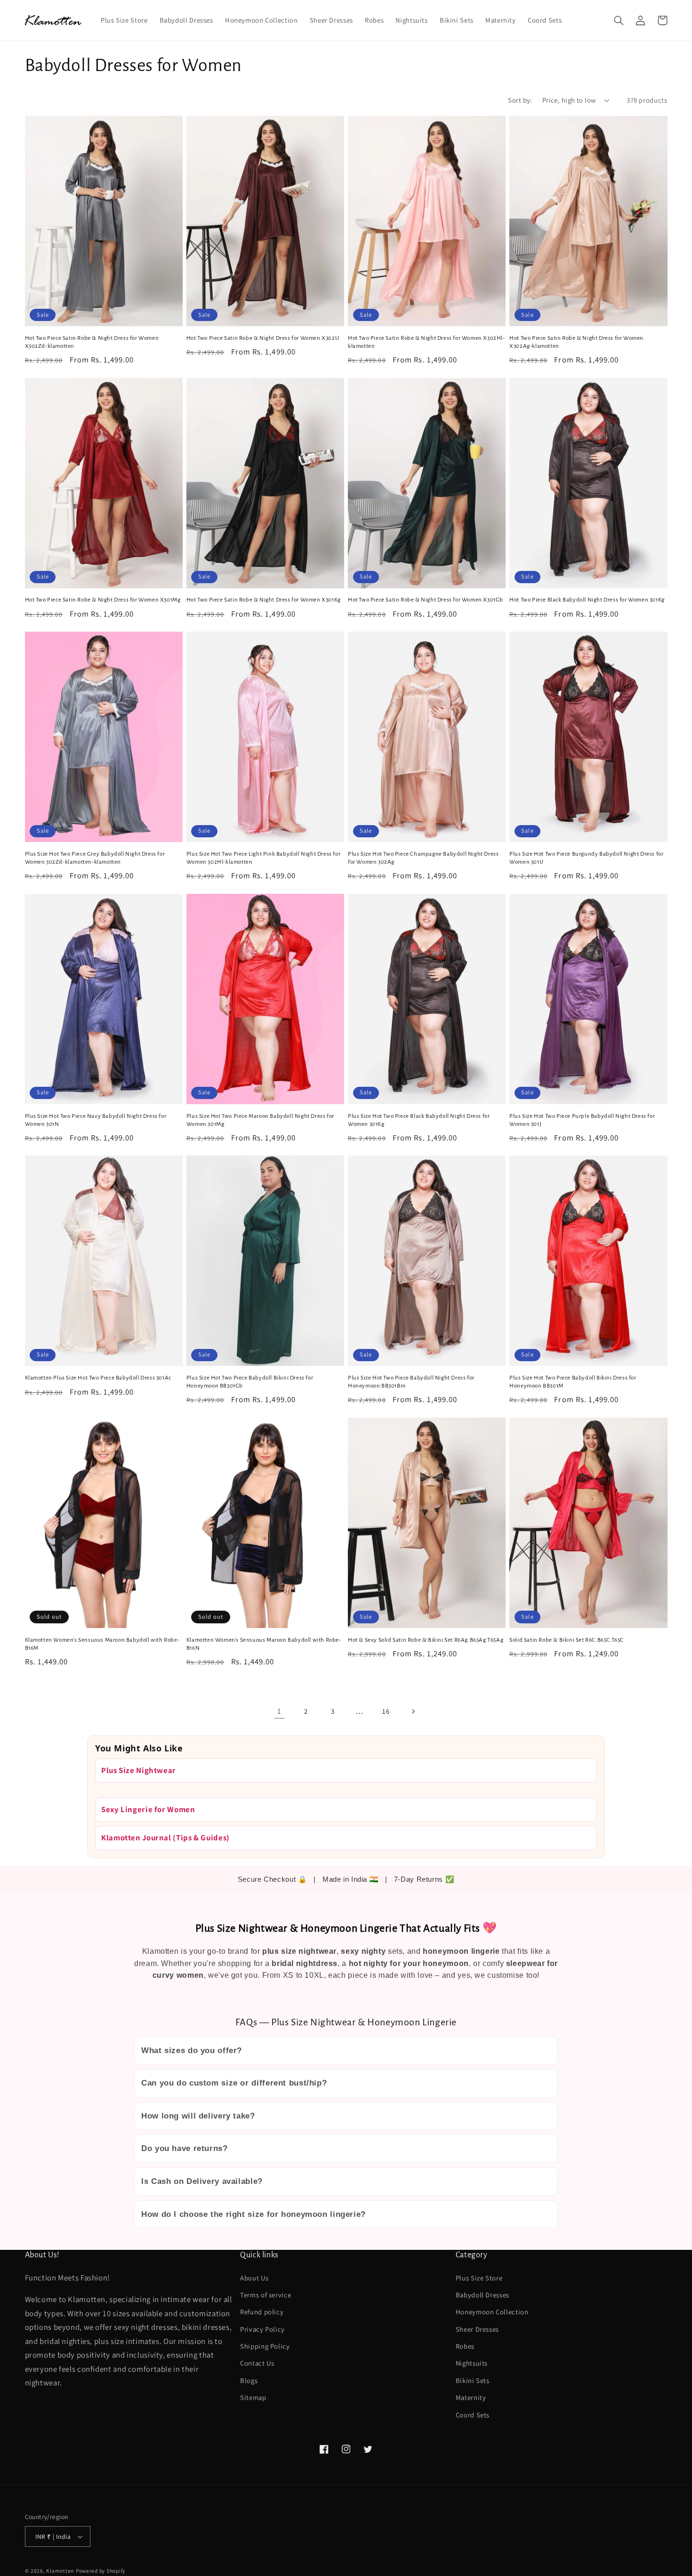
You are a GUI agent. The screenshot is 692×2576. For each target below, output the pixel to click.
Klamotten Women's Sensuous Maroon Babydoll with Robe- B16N (264, 1644)
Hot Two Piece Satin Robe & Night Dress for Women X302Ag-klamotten (576, 342)
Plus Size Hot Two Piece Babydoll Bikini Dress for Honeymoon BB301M (573, 1382)
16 (386, 1711)
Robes (465, 2346)
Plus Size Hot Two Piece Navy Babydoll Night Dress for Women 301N (96, 1120)
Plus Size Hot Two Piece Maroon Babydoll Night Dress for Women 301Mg (260, 1120)
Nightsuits (472, 2363)
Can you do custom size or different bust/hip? (234, 2083)
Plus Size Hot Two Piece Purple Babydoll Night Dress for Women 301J (582, 1120)
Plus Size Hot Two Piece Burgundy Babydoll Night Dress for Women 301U (586, 858)
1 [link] (279, 1711)
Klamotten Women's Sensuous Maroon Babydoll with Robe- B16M (102, 1644)
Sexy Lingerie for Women (148, 1809)
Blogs (249, 2380)
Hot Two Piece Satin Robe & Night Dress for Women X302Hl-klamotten (426, 342)
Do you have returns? (185, 2148)
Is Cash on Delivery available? (202, 2181)
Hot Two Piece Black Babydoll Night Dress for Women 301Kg (587, 600)
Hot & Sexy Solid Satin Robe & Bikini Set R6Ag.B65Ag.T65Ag (426, 1640)
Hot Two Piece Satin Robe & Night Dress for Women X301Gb (426, 600)
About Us (254, 2278)
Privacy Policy (262, 2329)
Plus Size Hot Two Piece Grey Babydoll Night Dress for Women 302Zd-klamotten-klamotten (95, 858)
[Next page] (413, 1711)
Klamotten (60, 2571)
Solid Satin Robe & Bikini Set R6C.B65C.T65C (567, 1640)
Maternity (471, 2397)
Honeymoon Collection (492, 2312)
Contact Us (257, 2363)
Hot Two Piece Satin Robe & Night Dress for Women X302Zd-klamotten (92, 342)
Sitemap (253, 2397)
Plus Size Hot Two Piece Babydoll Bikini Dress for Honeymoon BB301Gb (250, 1382)
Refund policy (262, 2312)
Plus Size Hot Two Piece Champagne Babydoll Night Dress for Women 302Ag (423, 858)
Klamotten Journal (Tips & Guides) (165, 1838)
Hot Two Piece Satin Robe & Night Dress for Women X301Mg (103, 600)
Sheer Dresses (477, 2329)
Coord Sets (473, 2415)
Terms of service (266, 2295)
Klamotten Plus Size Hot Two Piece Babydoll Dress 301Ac (98, 1378)
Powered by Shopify (101, 2571)
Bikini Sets (473, 2380)
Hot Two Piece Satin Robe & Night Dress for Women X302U (263, 338)
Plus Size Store (479, 2278)
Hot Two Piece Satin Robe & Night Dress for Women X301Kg (264, 600)
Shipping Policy (265, 2346)
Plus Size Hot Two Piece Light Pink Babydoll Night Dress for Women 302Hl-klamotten (263, 858)
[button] (619, 20)
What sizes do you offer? (192, 2050)
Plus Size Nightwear (139, 1770)
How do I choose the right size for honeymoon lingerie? (253, 2214)
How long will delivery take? (198, 2116)
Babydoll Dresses (483, 2295)
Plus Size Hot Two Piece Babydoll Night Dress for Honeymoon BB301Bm (411, 1382)
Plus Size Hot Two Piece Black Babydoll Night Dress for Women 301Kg (419, 1120)
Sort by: (520, 100)
